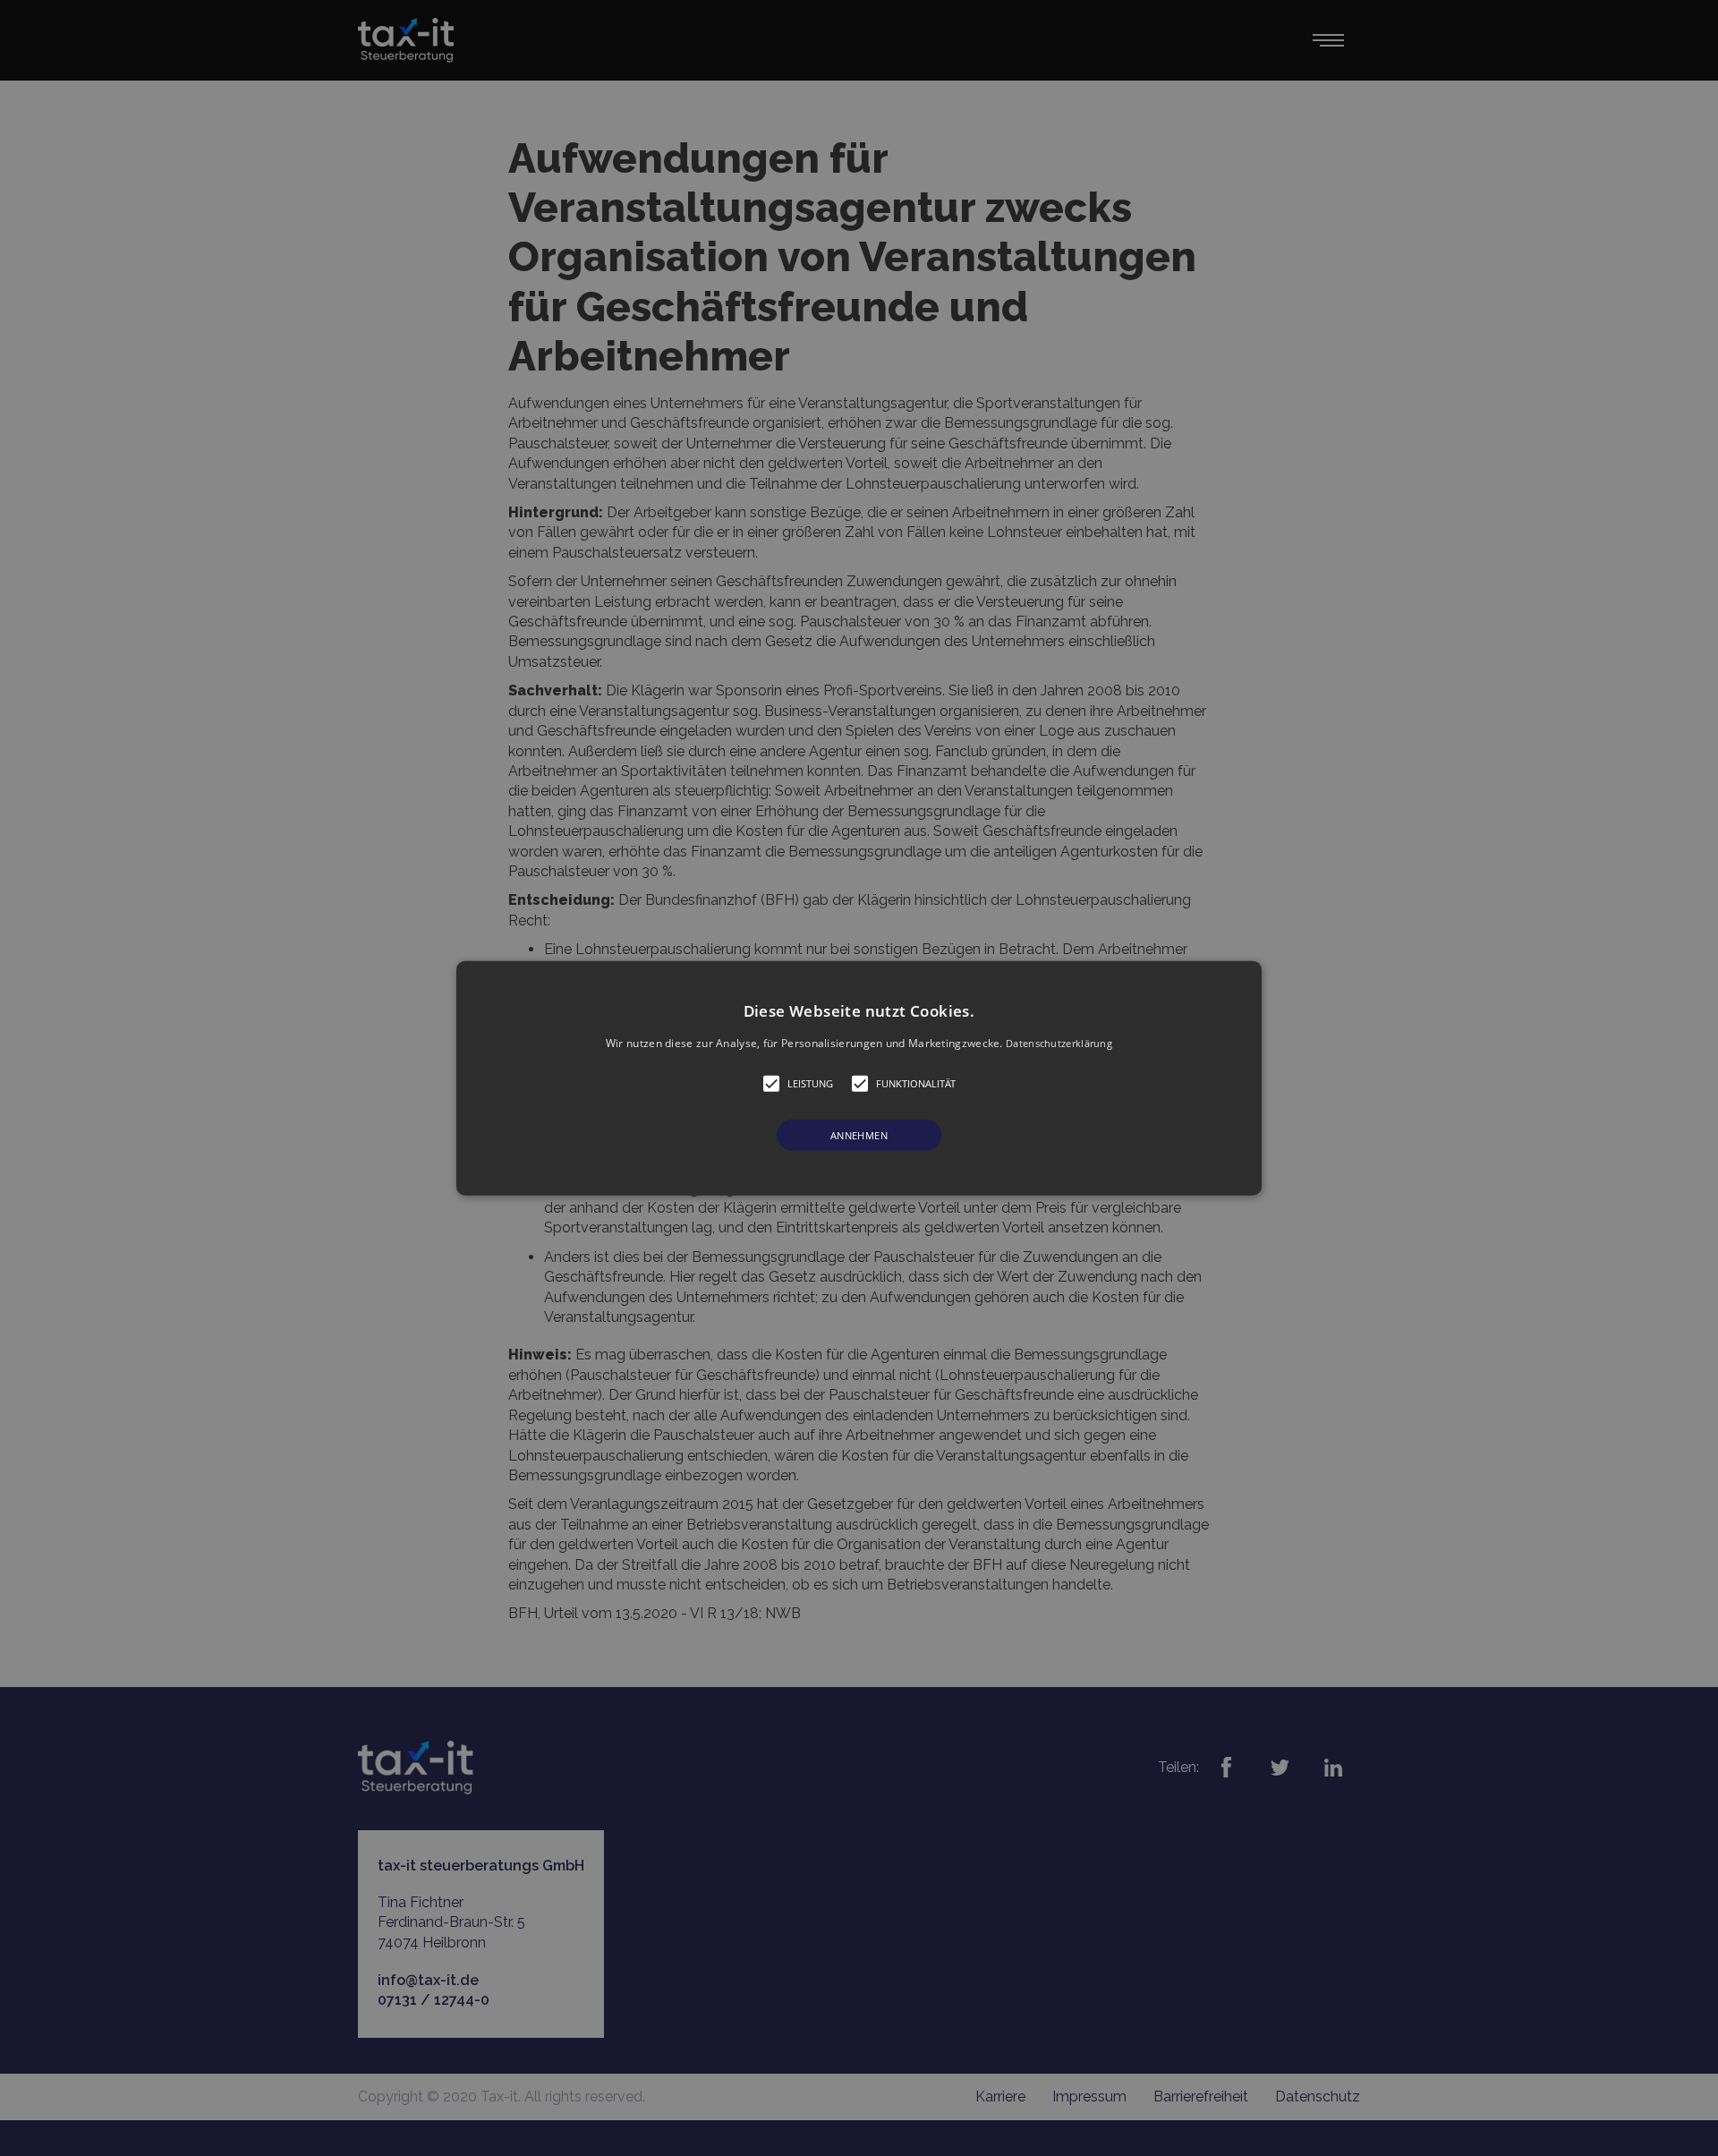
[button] (859, 1078)
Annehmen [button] (859, 1135)
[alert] (859, 1078)
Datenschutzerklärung (1059, 1042)
